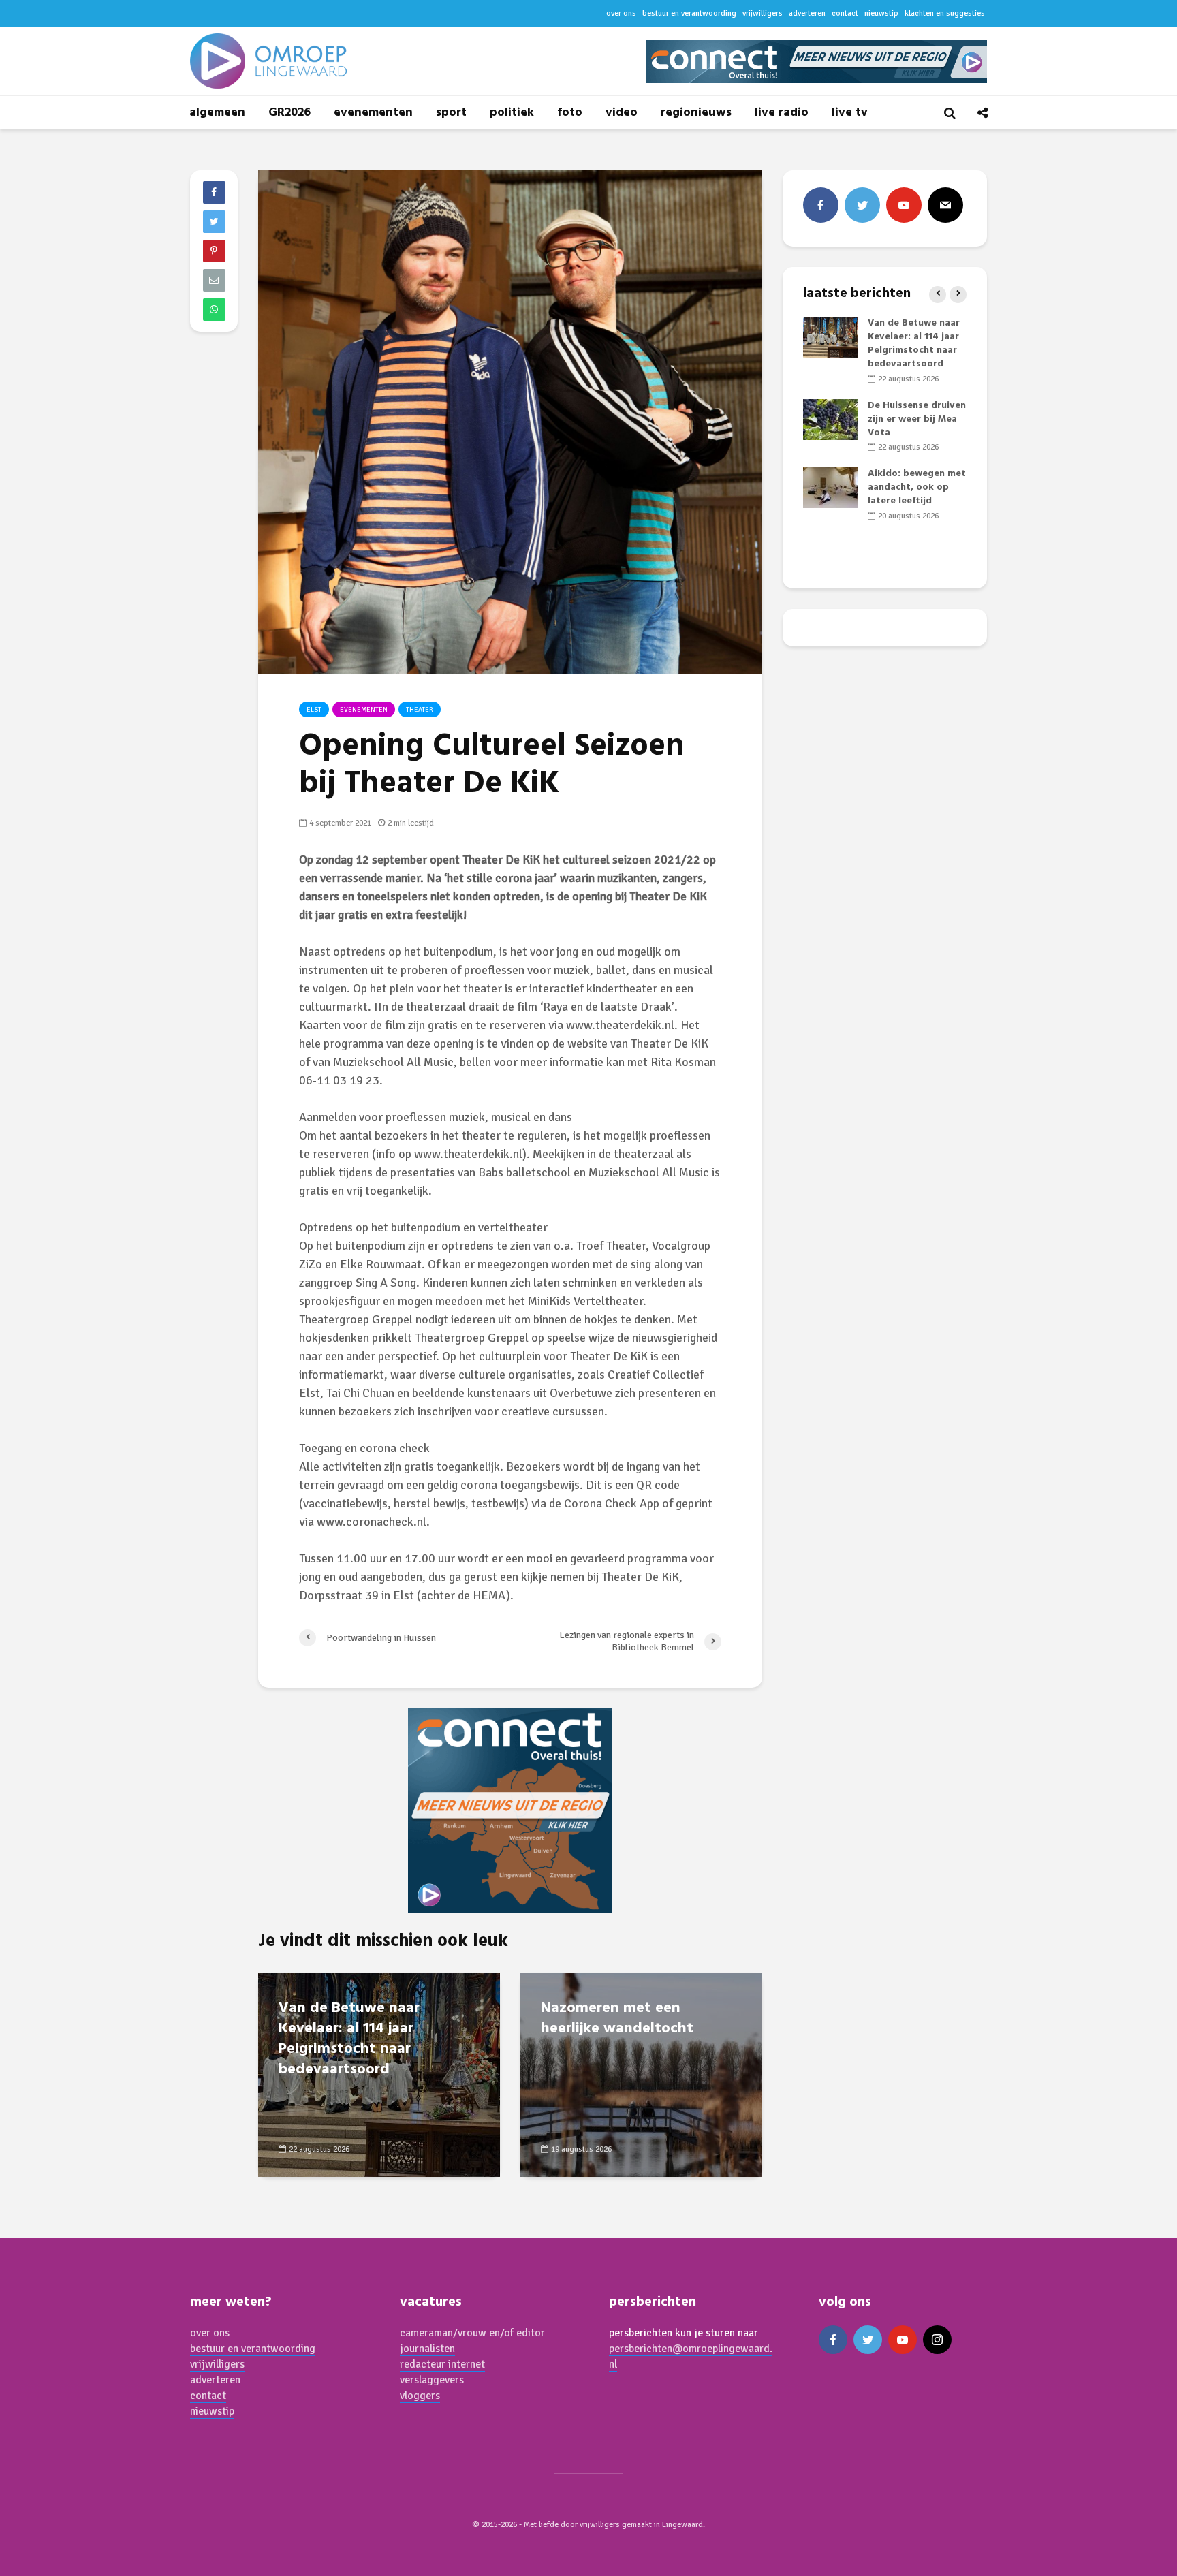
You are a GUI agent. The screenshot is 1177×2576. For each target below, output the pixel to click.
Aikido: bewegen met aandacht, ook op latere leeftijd (917, 487)
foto (570, 113)
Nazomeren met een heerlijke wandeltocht (617, 2019)
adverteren (807, 13)
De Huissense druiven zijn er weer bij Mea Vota (917, 419)
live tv (850, 113)
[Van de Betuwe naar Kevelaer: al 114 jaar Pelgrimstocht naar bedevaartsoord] (830, 337)
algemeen (217, 113)
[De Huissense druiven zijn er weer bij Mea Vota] (830, 419)
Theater (420, 710)
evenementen (373, 113)
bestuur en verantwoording (689, 13)
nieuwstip (881, 13)
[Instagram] (937, 2340)
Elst (314, 710)
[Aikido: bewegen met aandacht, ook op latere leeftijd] (830, 488)
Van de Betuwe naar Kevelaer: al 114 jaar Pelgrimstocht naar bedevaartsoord (349, 2039)
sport (451, 113)
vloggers (420, 2396)
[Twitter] (862, 205)
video (622, 113)
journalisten (427, 2349)
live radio (782, 113)
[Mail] (945, 205)
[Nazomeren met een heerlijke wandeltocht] (641, 2074)
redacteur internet (442, 2364)
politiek (512, 113)
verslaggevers (432, 2380)
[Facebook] (821, 205)
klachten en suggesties (945, 13)
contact (845, 13)
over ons (621, 13)
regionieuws (696, 113)
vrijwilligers (763, 13)
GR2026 (289, 113)
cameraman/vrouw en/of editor (472, 2333)
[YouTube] (904, 205)
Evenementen (364, 710)
